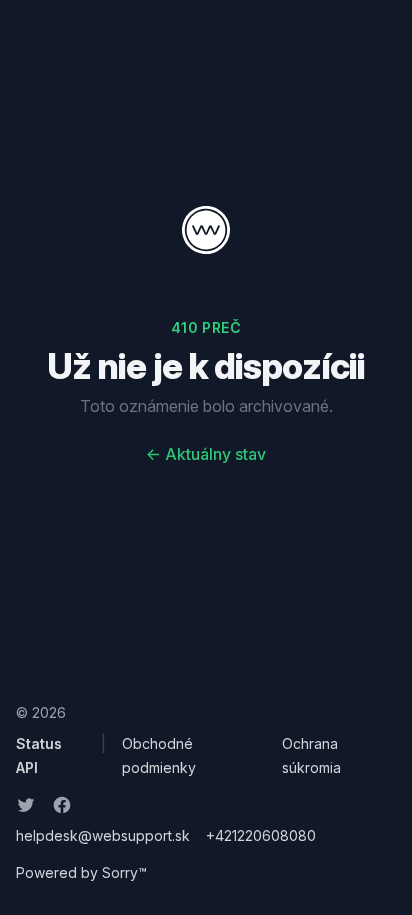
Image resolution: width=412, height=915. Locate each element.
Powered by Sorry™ (81, 872)
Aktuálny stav (206, 454)
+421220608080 (261, 835)
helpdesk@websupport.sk (103, 835)
